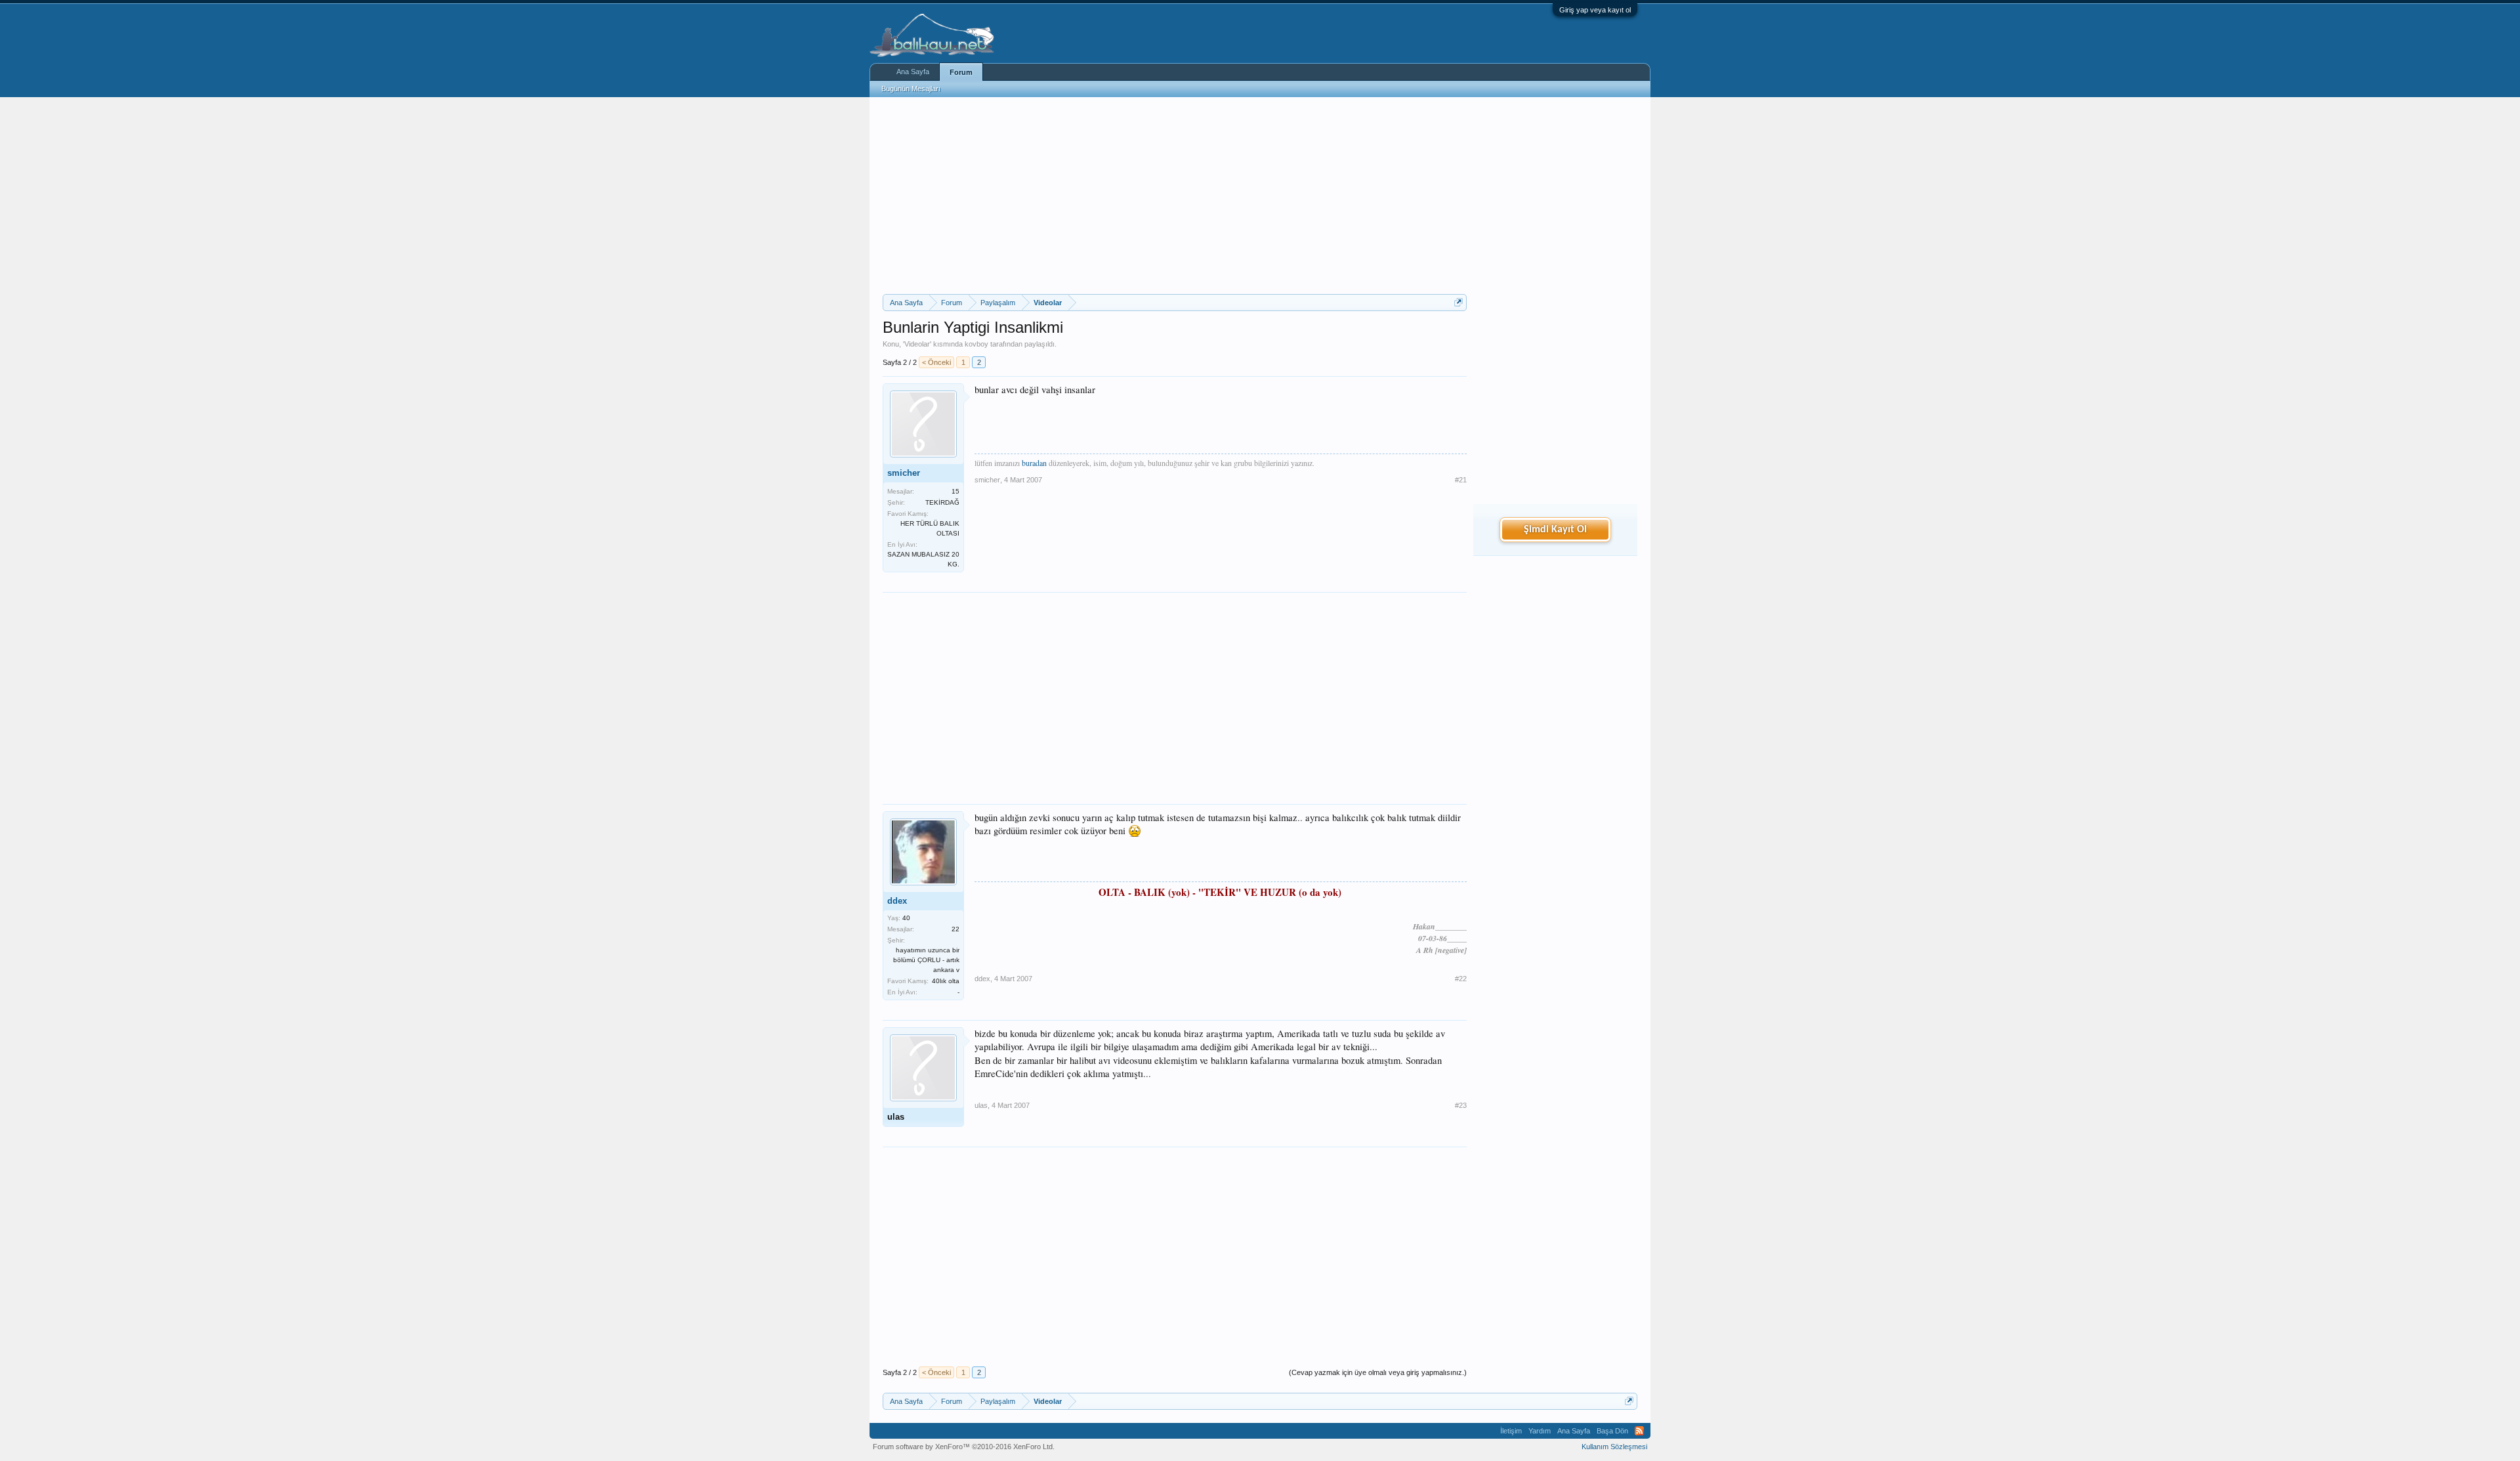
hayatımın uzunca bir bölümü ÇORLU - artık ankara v (926, 960)
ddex (897, 901)
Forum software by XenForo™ (964, 1447)
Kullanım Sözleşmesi (1614, 1447)
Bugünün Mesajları (911, 89)
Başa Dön (1612, 1431)
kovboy (976, 344)
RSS (1639, 1431)
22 (955, 929)
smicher (904, 473)
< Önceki (936, 362)
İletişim (1511, 1431)
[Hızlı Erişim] (1459, 302)
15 (955, 491)
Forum (961, 72)
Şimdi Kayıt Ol (1555, 530)
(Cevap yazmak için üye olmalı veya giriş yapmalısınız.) (1378, 1372)
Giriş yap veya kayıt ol (1595, 10)
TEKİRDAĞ (942, 502)
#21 (1461, 480)
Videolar (917, 344)
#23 (1461, 1105)
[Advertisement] (1175, 196)
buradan (1035, 463)
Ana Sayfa (913, 72)
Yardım (1540, 1431)
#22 (1461, 979)
